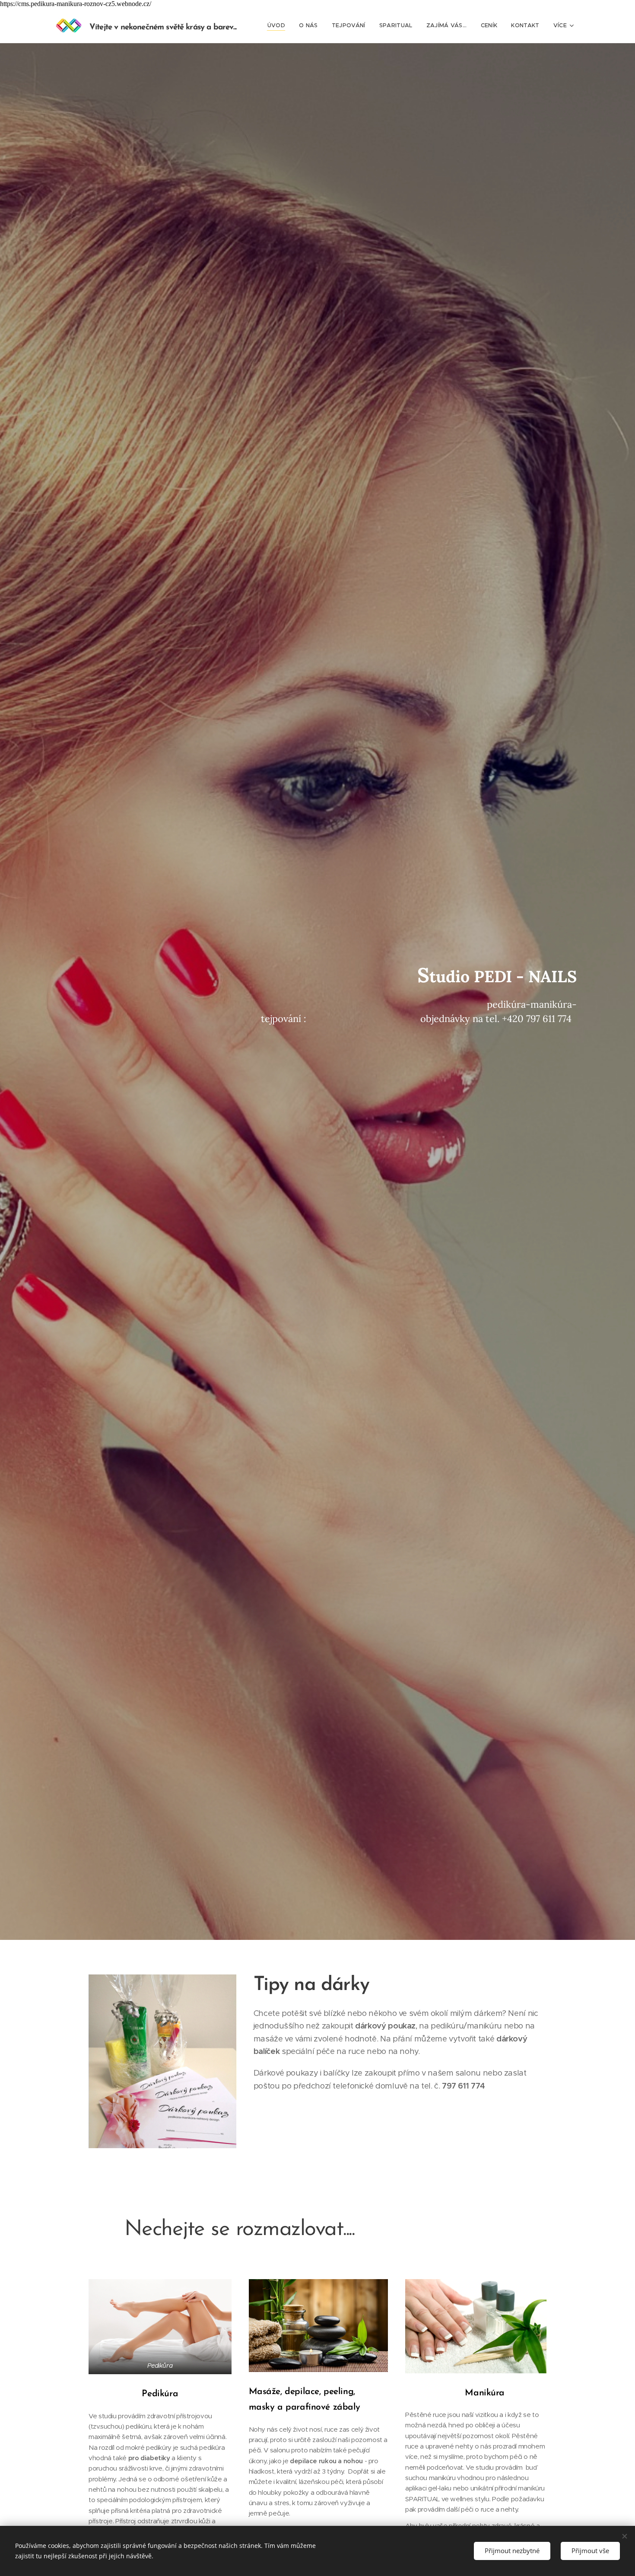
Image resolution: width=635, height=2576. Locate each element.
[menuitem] (279, 25)
